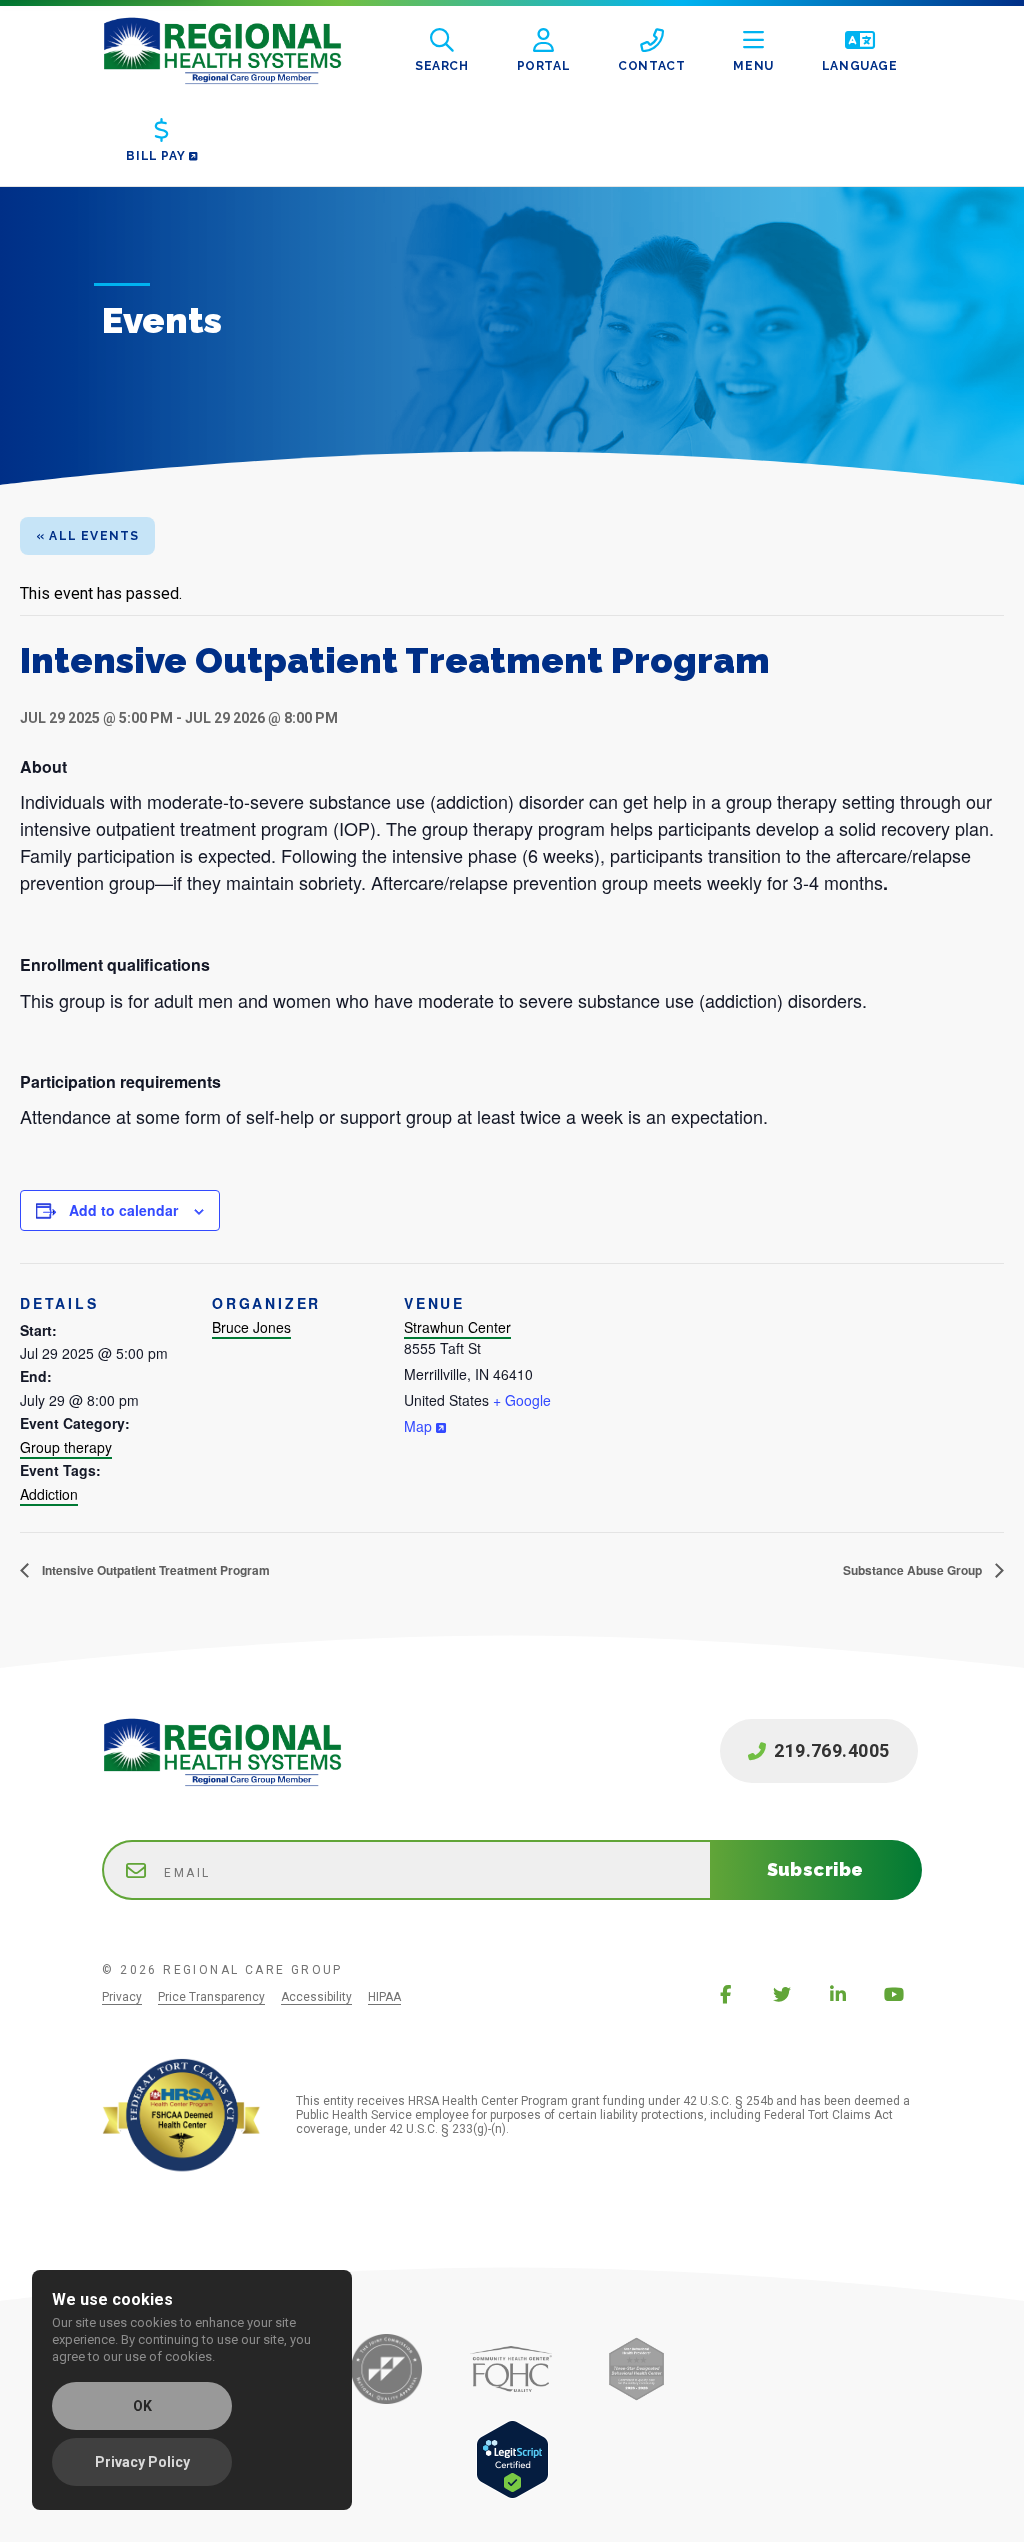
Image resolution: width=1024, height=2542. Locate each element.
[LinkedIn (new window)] (838, 1994)
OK (142, 2406)
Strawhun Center (457, 1327)
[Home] (238, 51)
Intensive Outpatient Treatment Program (154, 1570)
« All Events (87, 536)
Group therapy (66, 1447)
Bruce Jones (251, 1327)
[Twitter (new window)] (782, 1994)
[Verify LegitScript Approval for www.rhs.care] (512, 2493)
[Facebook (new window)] (726, 1994)
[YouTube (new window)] (894, 1994)
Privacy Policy (142, 2462)
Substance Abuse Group (914, 1570)
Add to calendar (123, 1210)
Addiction (49, 1494)
